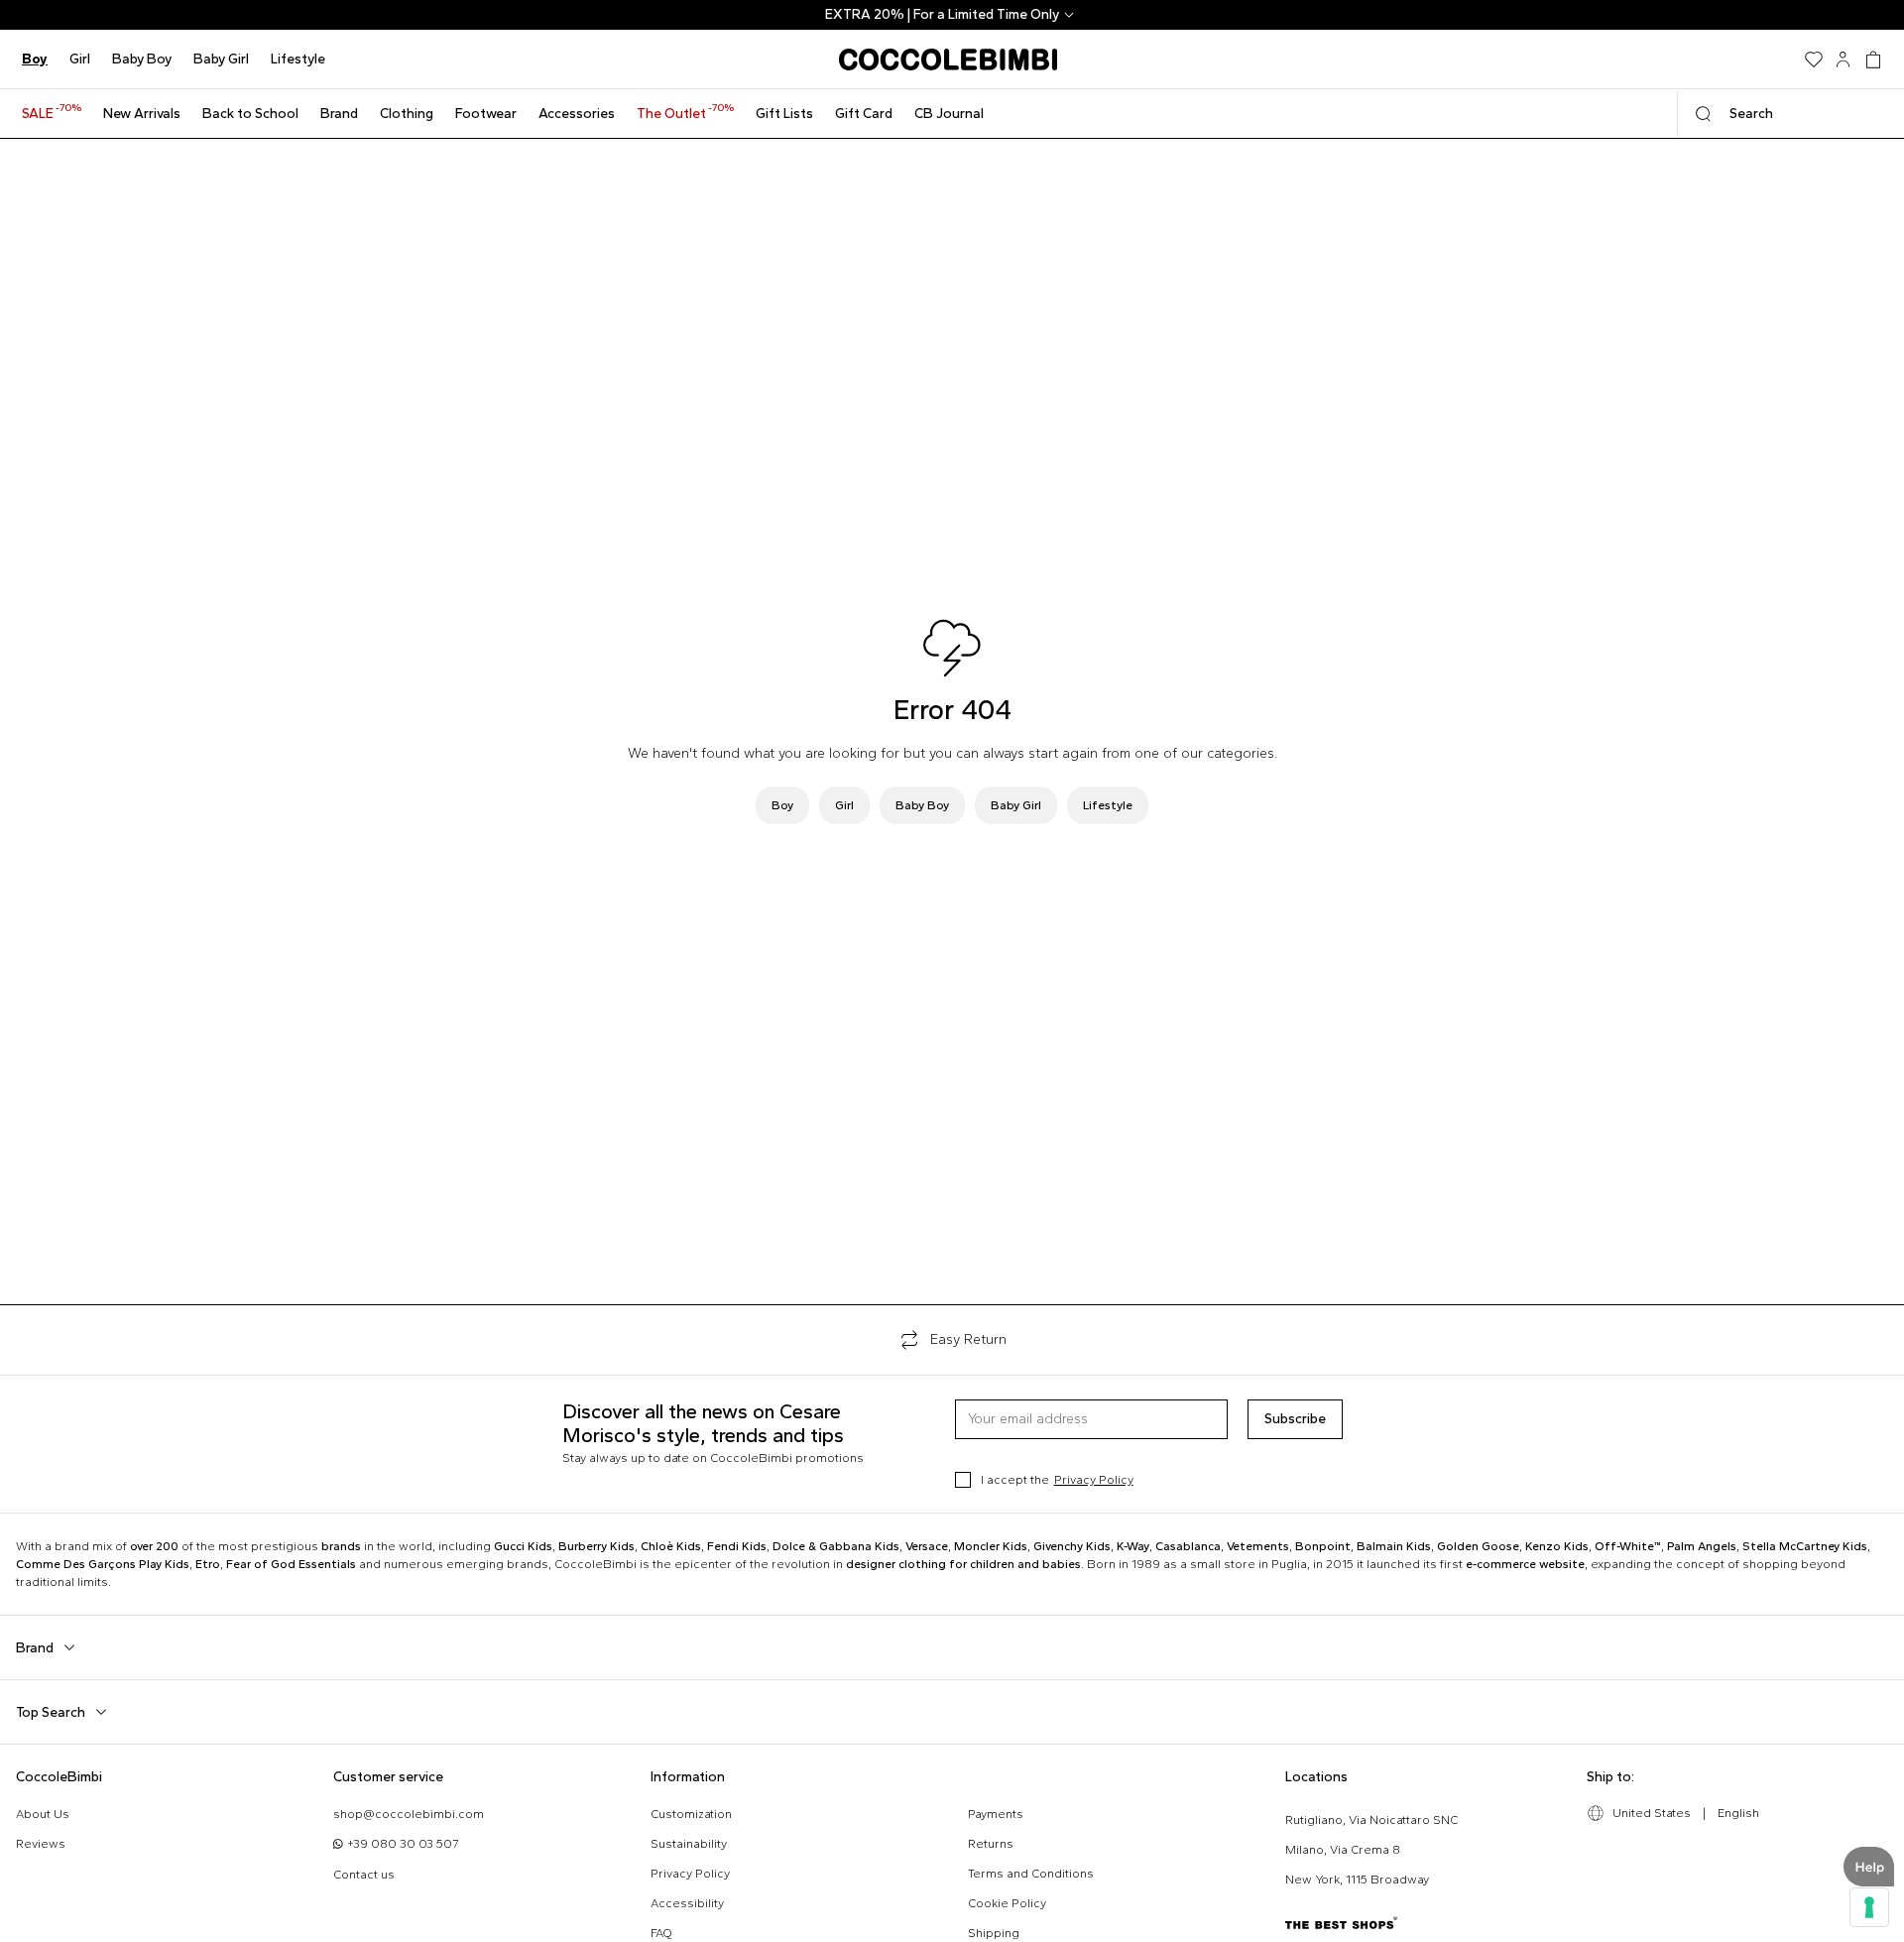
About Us (43, 1814)
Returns (991, 1844)
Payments (996, 1814)
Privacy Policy (1094, 1480)
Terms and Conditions (1031, 1874)
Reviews (41, 1844)
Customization (691, 1814)
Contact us (364, 1875)
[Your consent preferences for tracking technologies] (1869, 1907)
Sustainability (689, 1844)
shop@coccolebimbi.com (409, 1814)
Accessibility (687, 1903)
